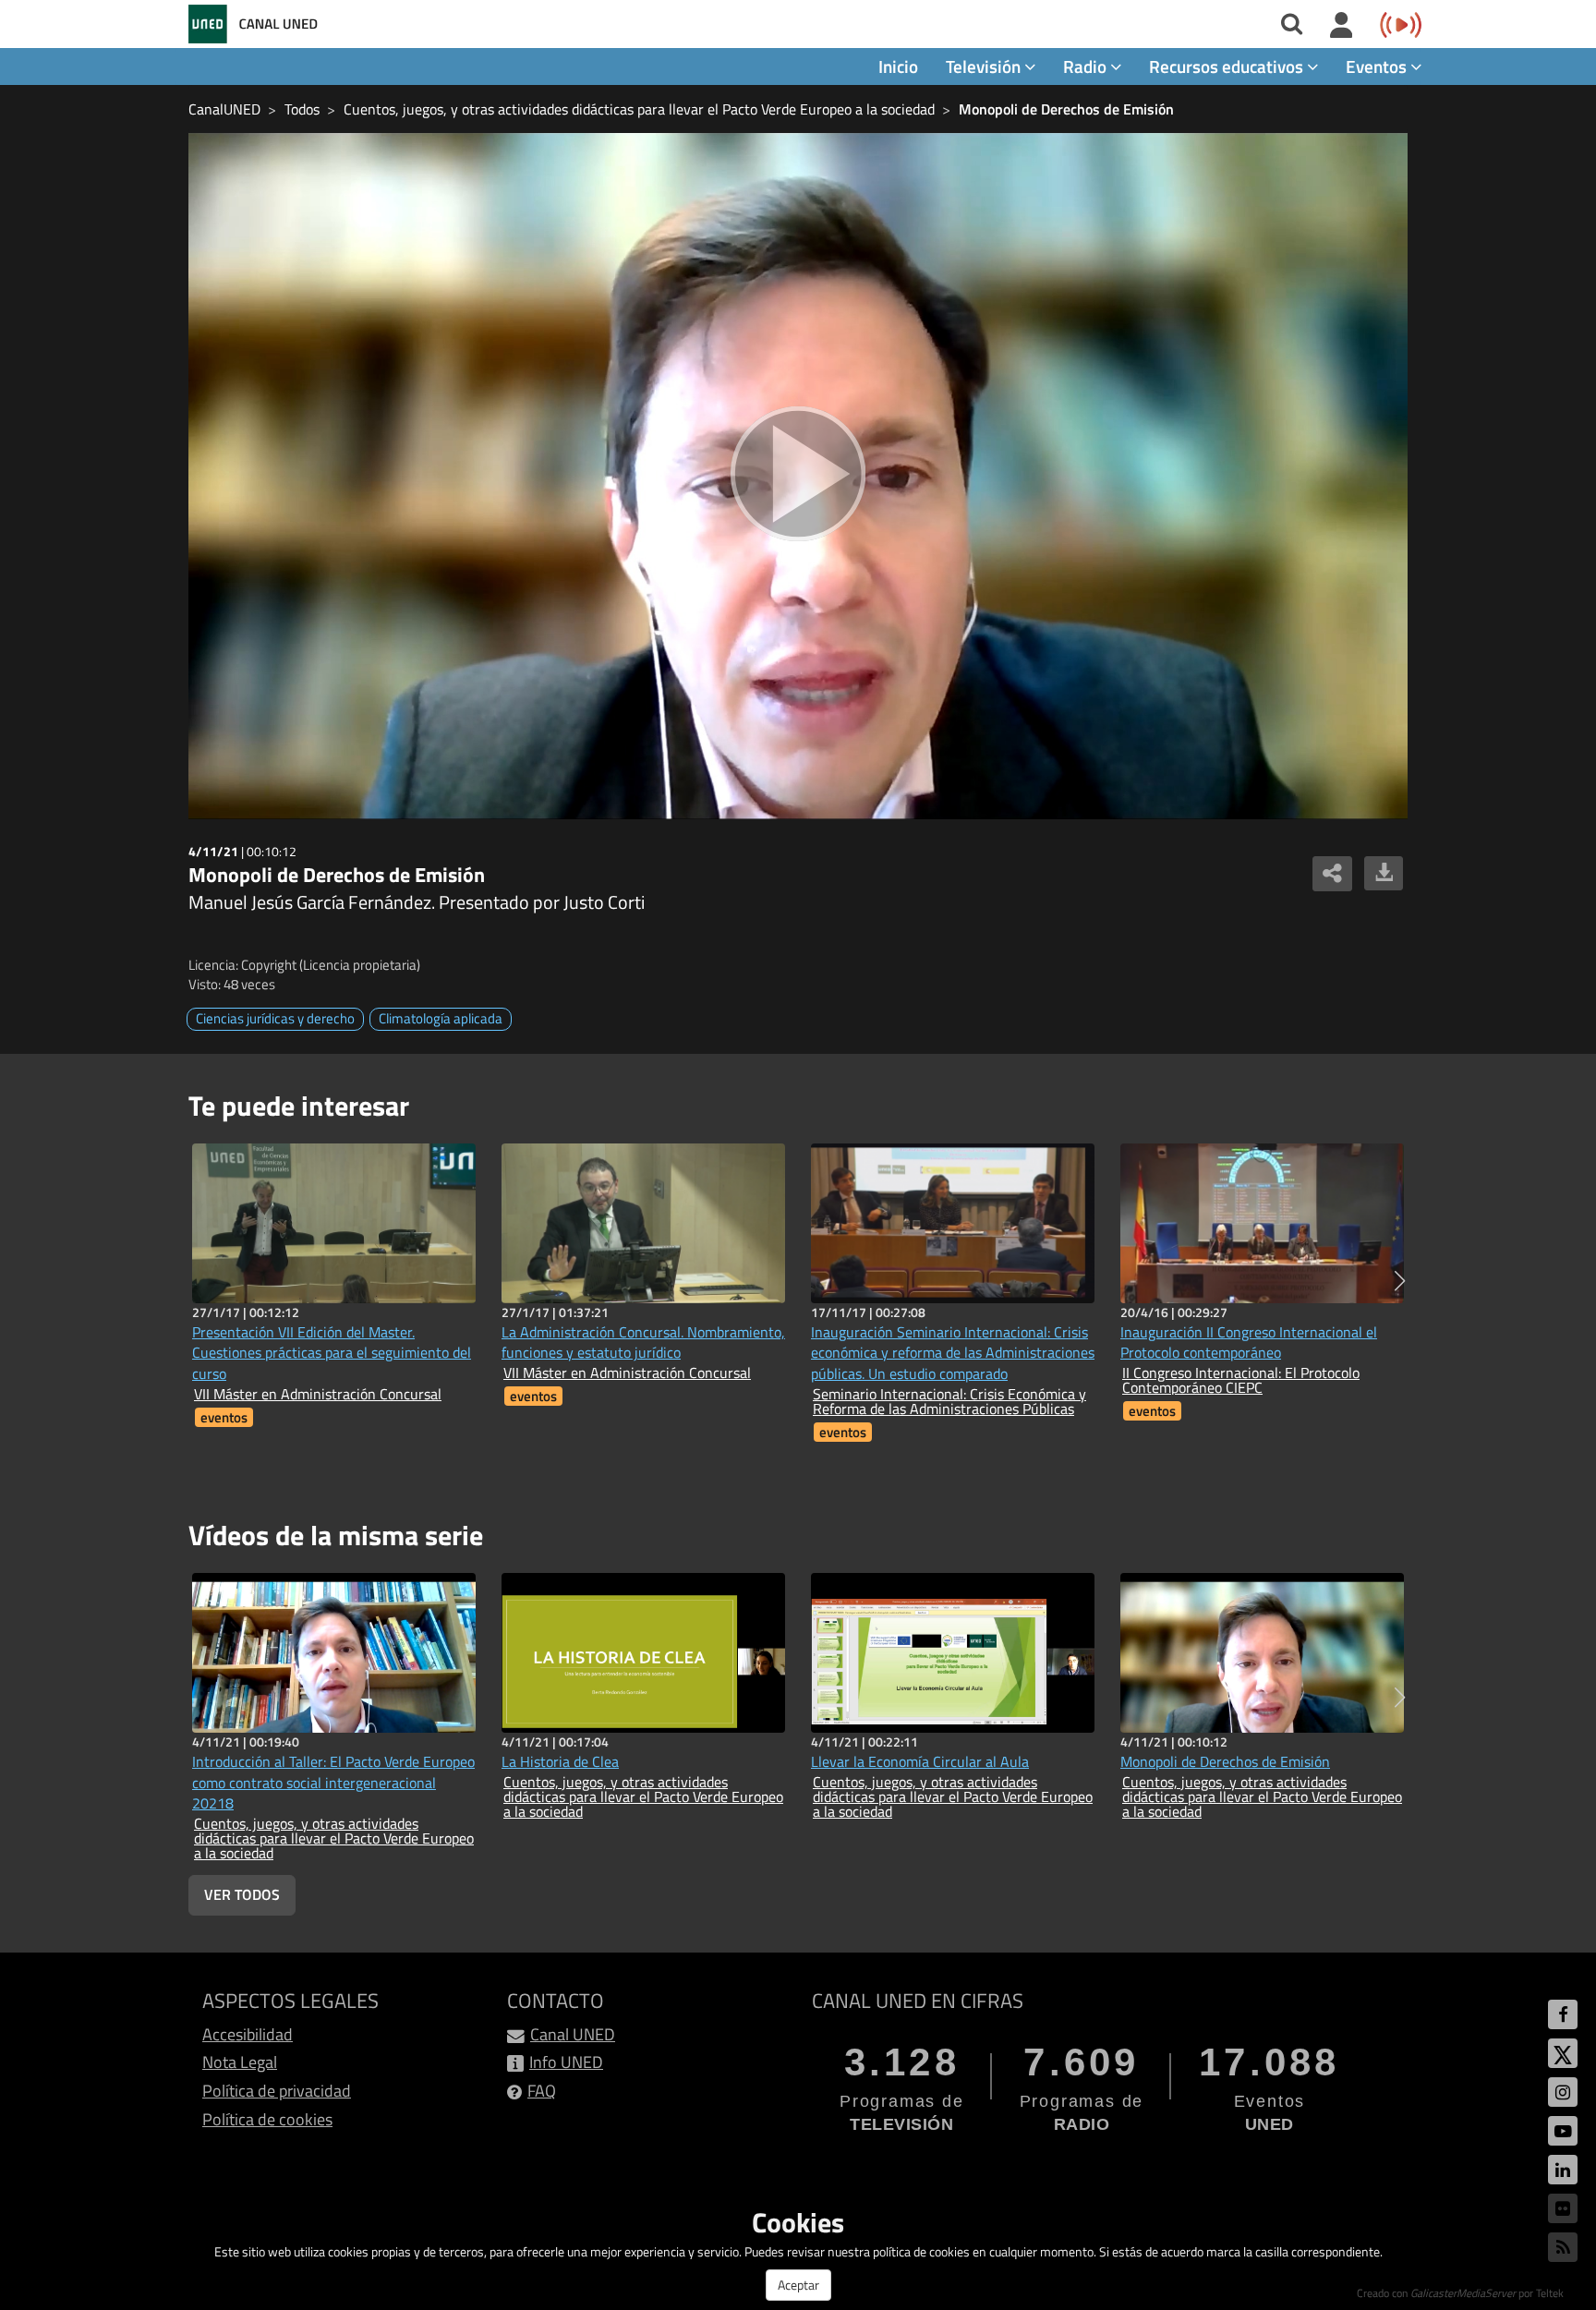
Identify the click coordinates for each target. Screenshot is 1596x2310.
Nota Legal (240, 2062)
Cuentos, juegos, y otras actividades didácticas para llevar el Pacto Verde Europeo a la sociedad (639, 109)
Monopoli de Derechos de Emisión (1066, 109)
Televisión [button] (985, 66)
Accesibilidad (248, 2034)
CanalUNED (224, 109)
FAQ (542, 2091)
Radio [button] (1087, 66)
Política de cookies (267, 2119)
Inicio (898, 66)
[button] (1400, 1281)
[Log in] (1342, 26)
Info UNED (566, 2062)
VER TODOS (242, 1894)
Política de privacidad (277, 2091)
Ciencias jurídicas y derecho (275, 1018)
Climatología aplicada (441, 1018)
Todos (302, 109)
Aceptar (798, 2285)
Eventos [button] (1378, 66)
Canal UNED (573, 2034)
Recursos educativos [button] (1228, 66)
